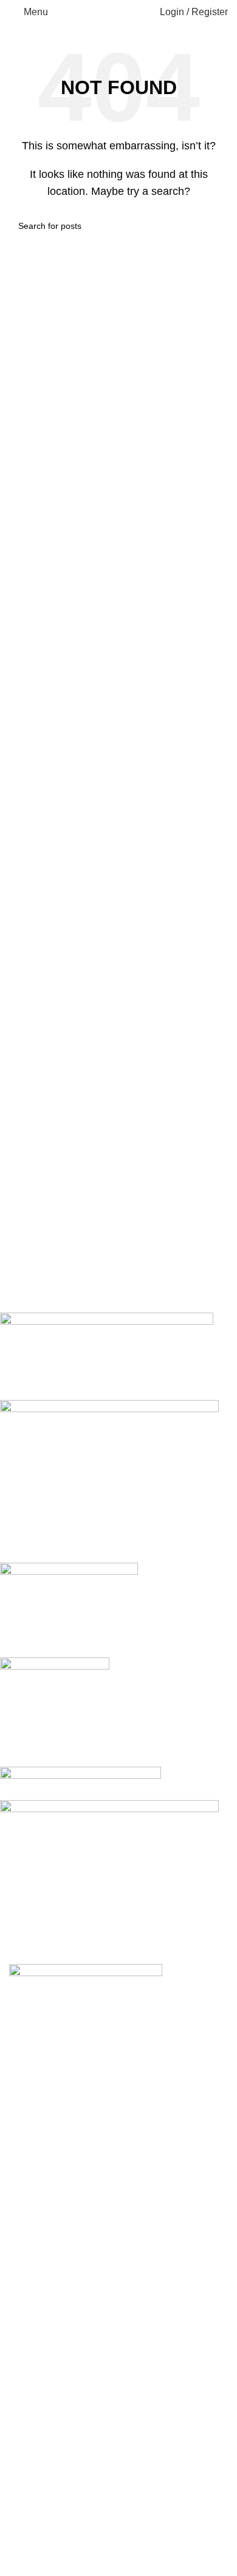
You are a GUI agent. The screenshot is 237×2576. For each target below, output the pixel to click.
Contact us (32, 2260)
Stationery (31, 2527)
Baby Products (41, 2367)
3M (25, 2345)
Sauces (35, 2481)
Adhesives (32, 2323)
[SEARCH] (214, 226)
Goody (33, 2435)
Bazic (30, 2549)
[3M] (109, 1639)
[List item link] (118, 2128)
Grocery (26, 2459)
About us (28, 2283)
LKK (37, 2504)
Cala (29, 2413)
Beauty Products (45, 2391)
